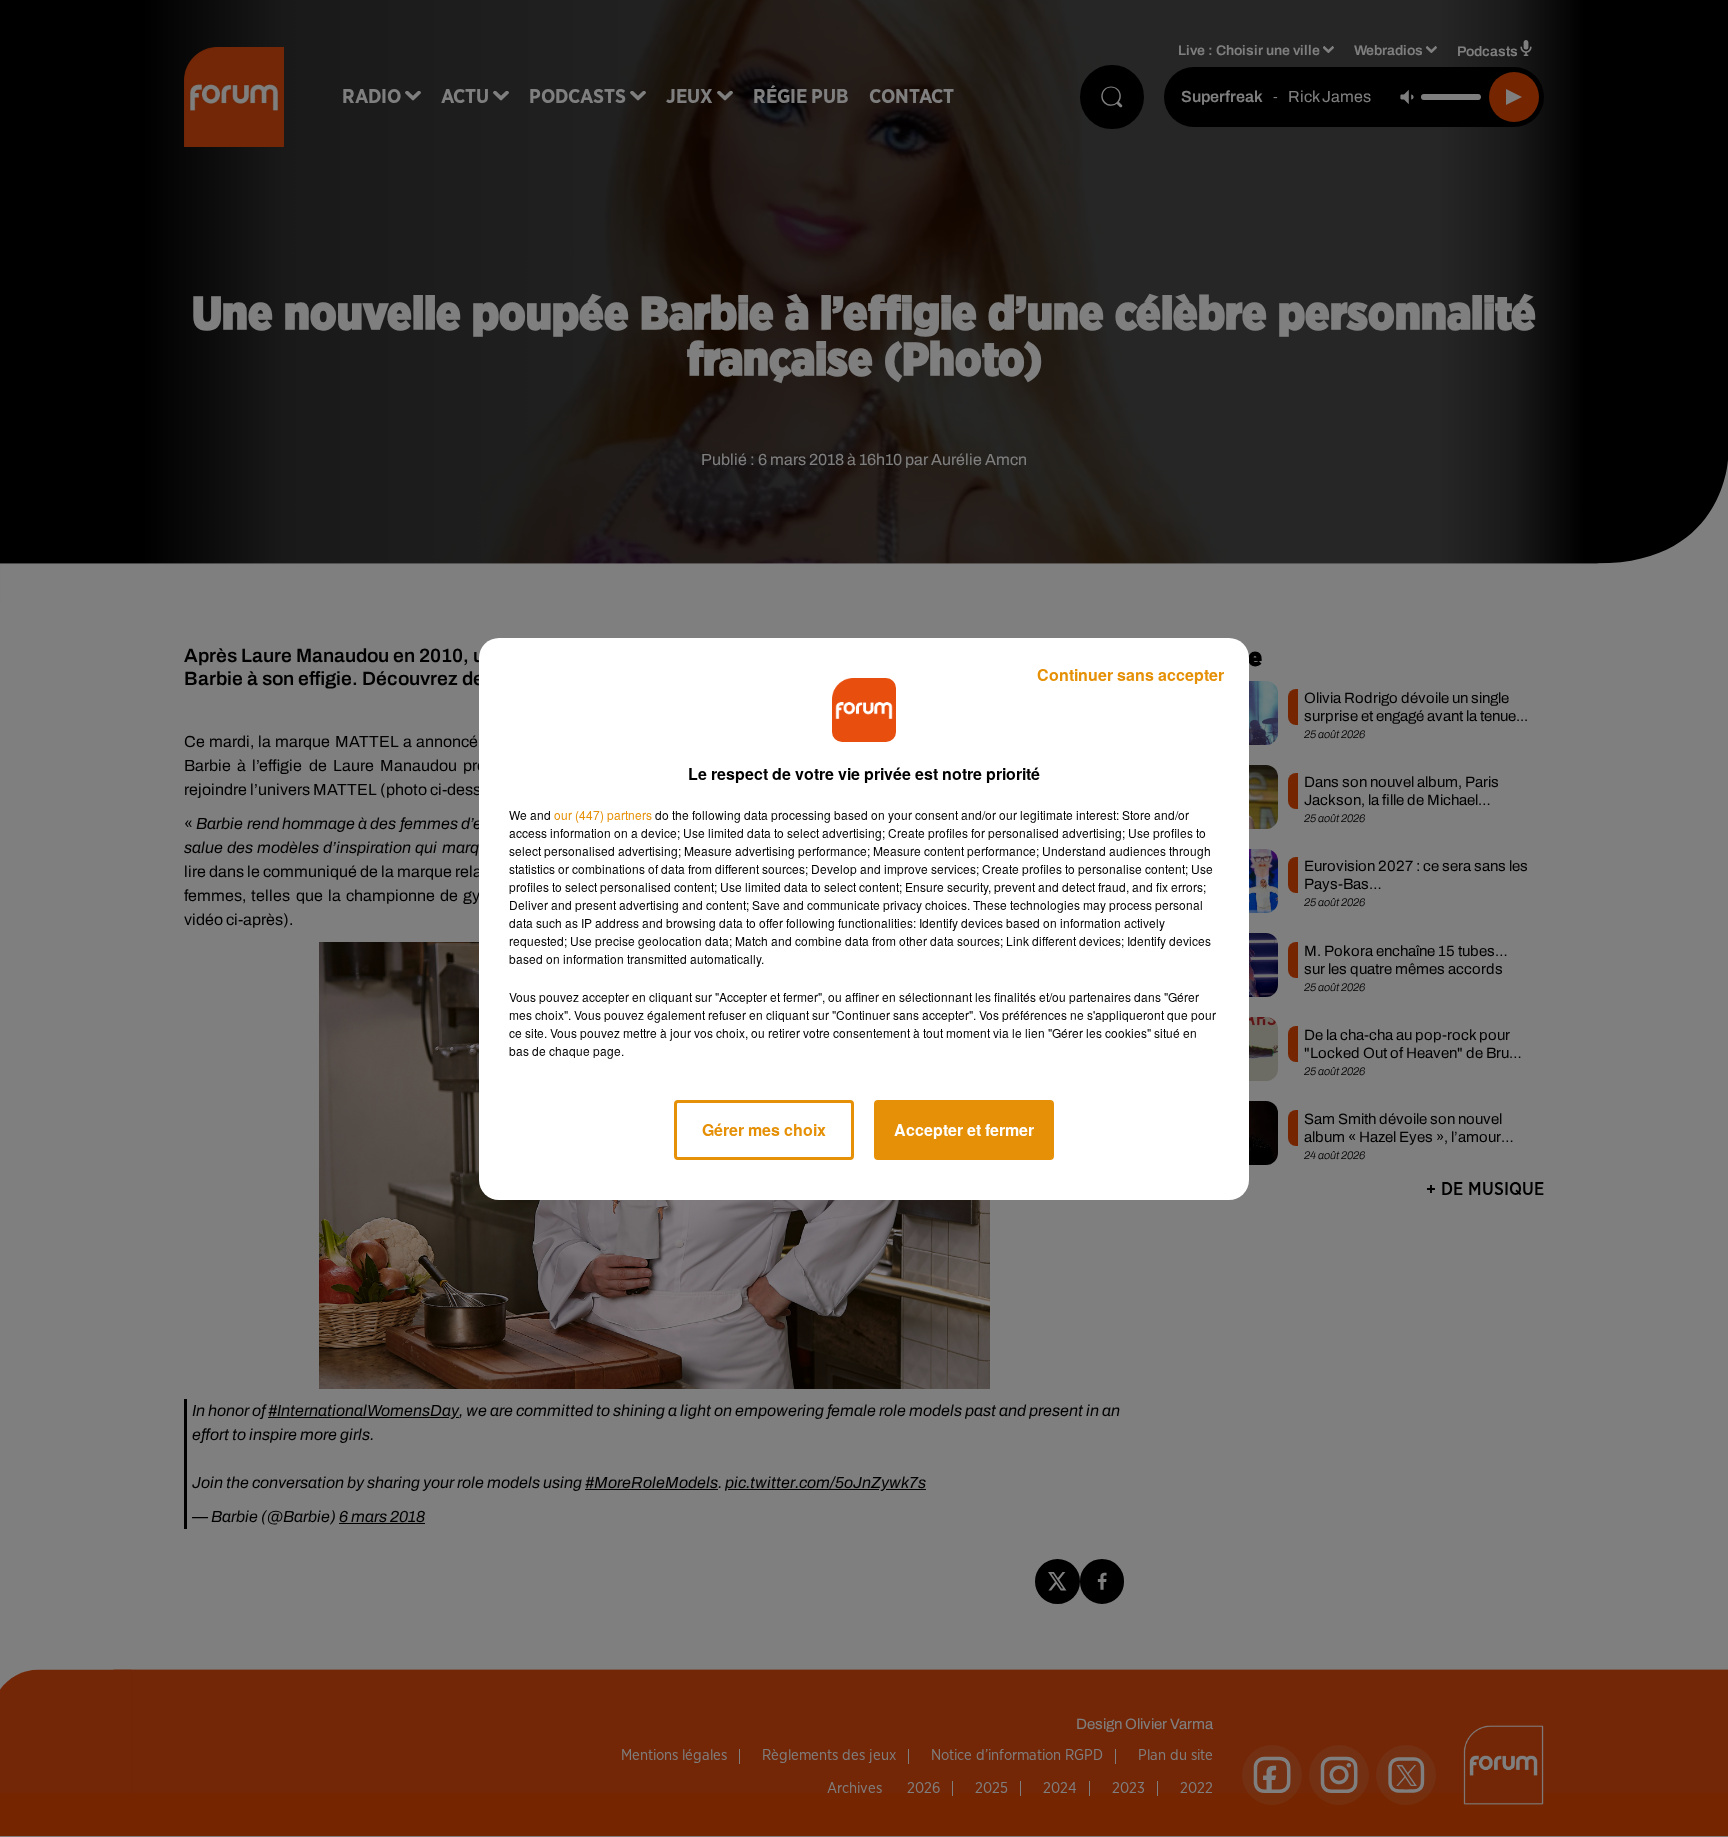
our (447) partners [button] (603, 814)
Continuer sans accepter (1130, 674)
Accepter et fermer (964, 1129)
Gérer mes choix (764, 1129)
